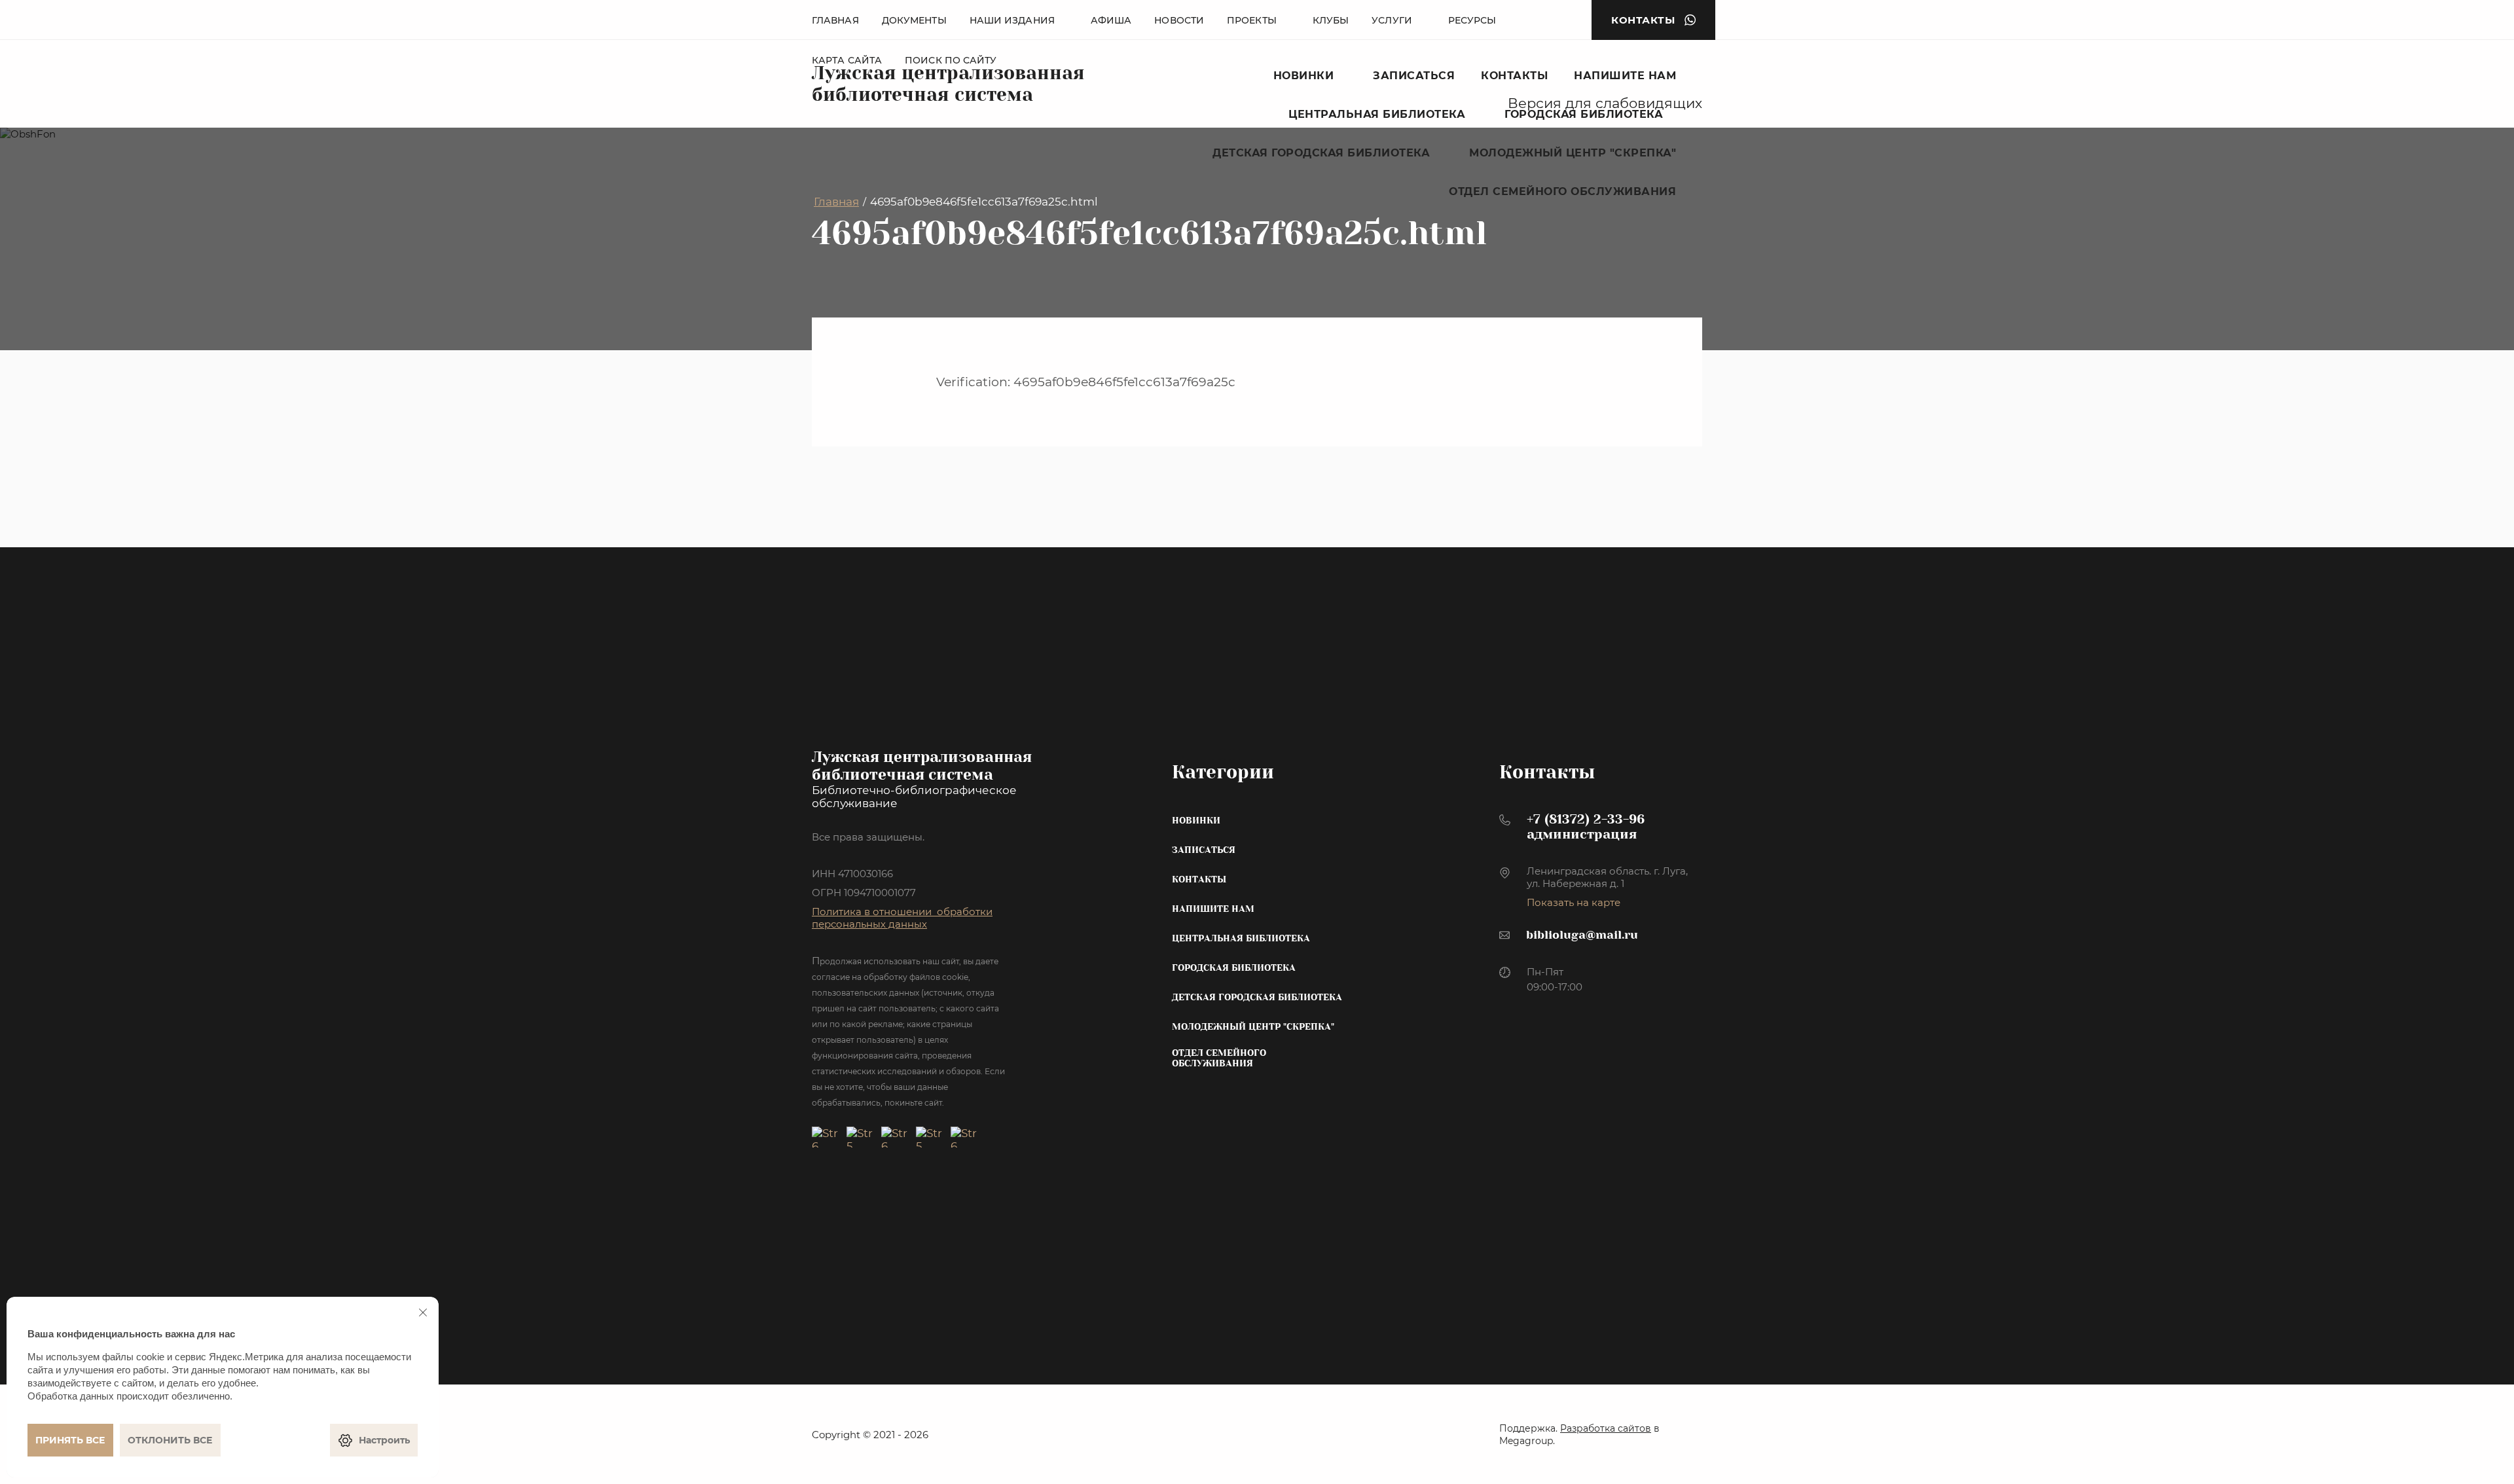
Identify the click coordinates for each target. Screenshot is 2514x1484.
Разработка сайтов (1606, 1428)
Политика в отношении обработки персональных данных (902, 918)
